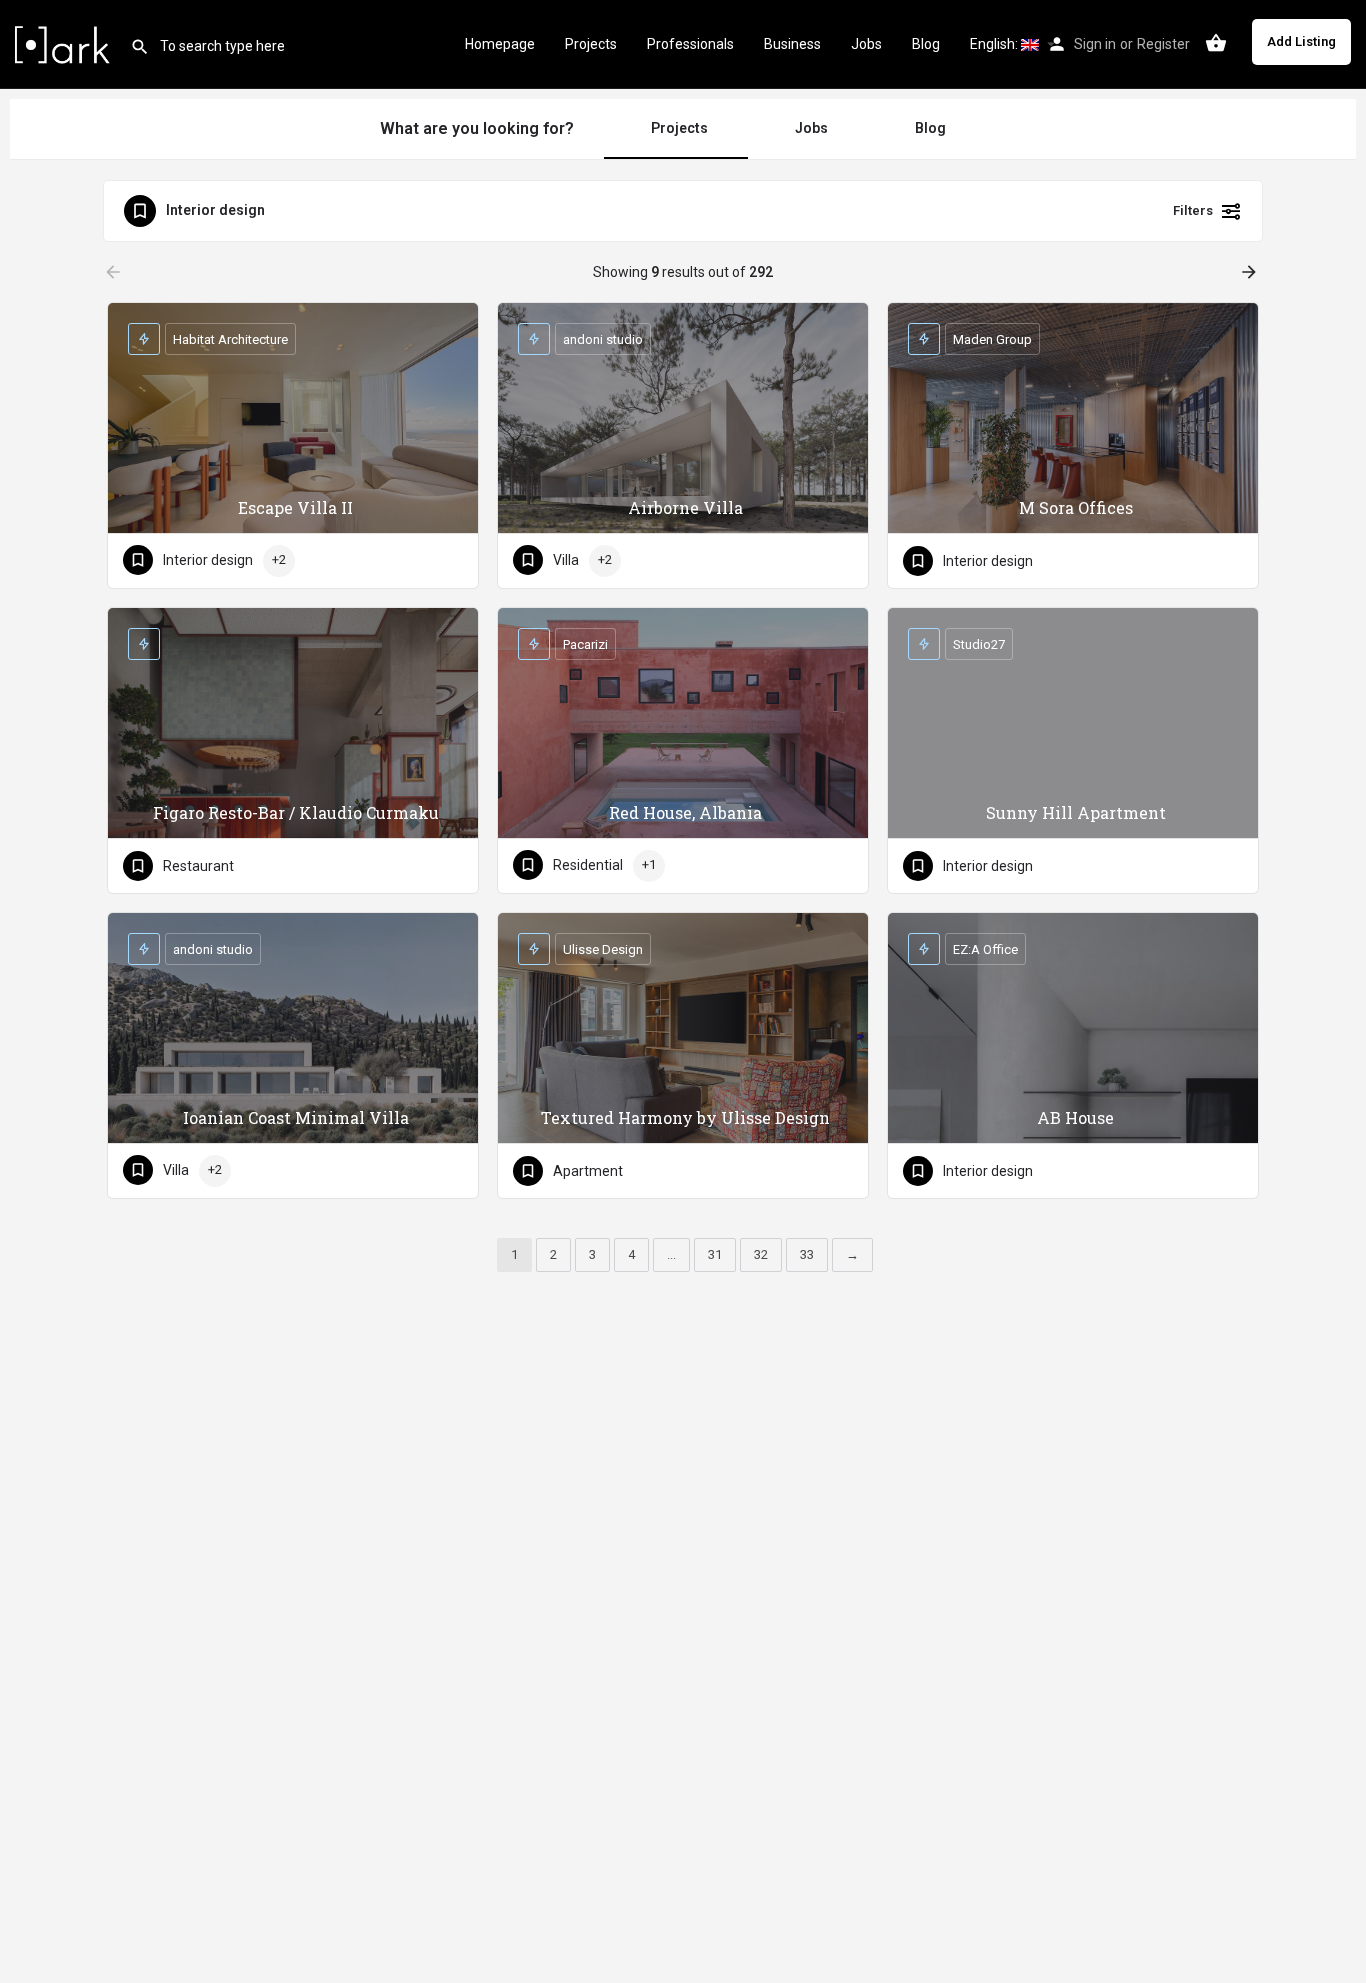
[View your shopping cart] (1216, 43)
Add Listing (1301, 41)
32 (761, 1254)
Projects (591, 44)
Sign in (1095, 44)
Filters (1193, 210)
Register (1163, 44)
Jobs (866, 44)
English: (995, 44)
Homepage (500, 44)
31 (715, 1254)
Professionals (690, 44)
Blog (926, 44)
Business (792, 44)
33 (807, 1254)
